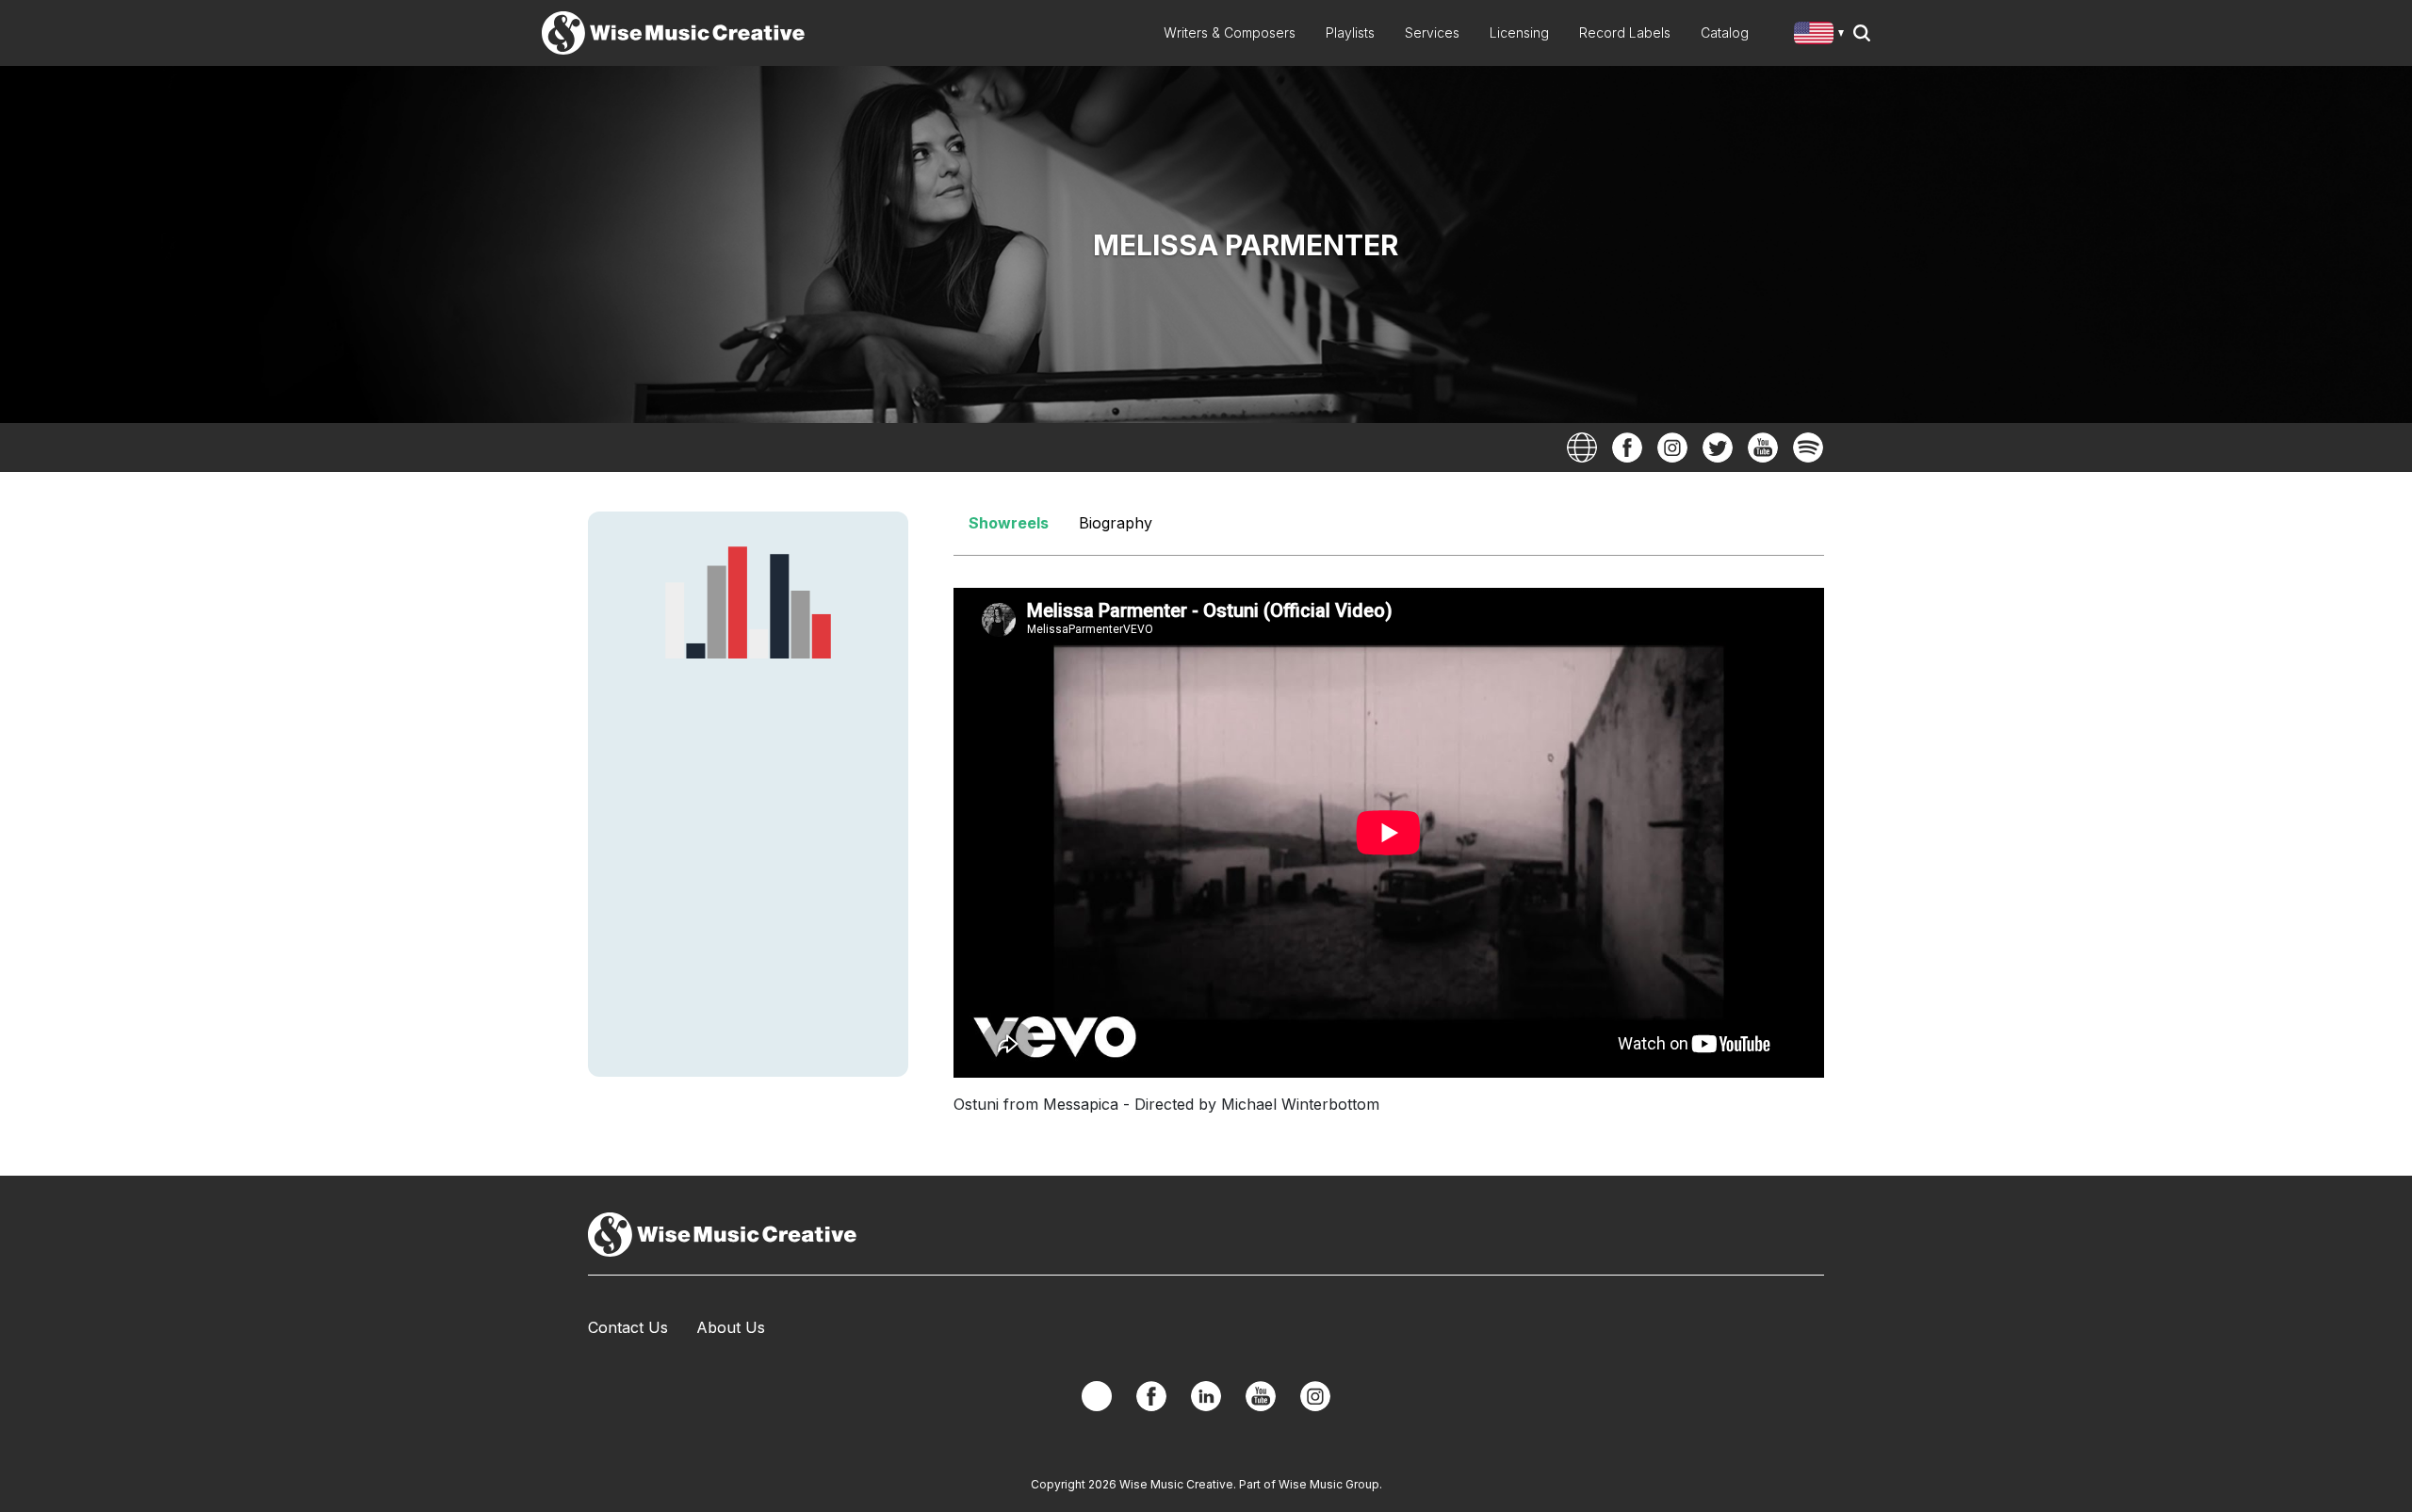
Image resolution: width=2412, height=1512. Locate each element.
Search (1862, 33)
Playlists (1350, 33)
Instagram (1672, 447)
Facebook (1627, 447)
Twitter (1718, 447)
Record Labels (1625, 33)
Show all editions (1823, 35)
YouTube (1763, 447)
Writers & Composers (1230, 33)
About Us (731, 1327)
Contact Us (628, 1327)
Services (1432, 33)
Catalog (1725, 33)
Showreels (1009, 523)
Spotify (1808, 447)
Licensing (1519, 33)
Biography (1116, 523)
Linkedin (1206, 1396)
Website (1582, 447)
